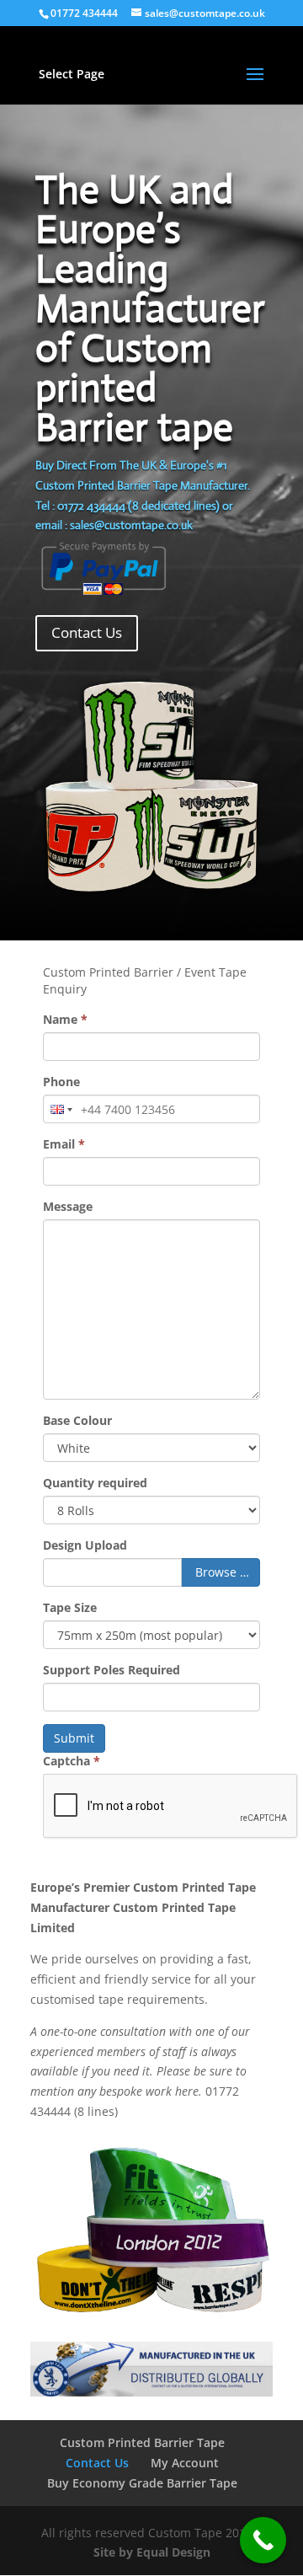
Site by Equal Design (152, 2552)
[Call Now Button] (263, 2540)
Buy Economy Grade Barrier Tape (142, 2483)
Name (65, 1019)
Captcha (72, 1761)
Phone (61, 1082)
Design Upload (85, 1545)
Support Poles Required (112, 1670)
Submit (74, 1738)
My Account (185, 2463)
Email (64, 1144)
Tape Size (70, 1607)
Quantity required (95, 1483)
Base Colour (77, 1420)
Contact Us (87, 632)
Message (68, 1206)
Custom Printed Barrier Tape (142, 2442)
